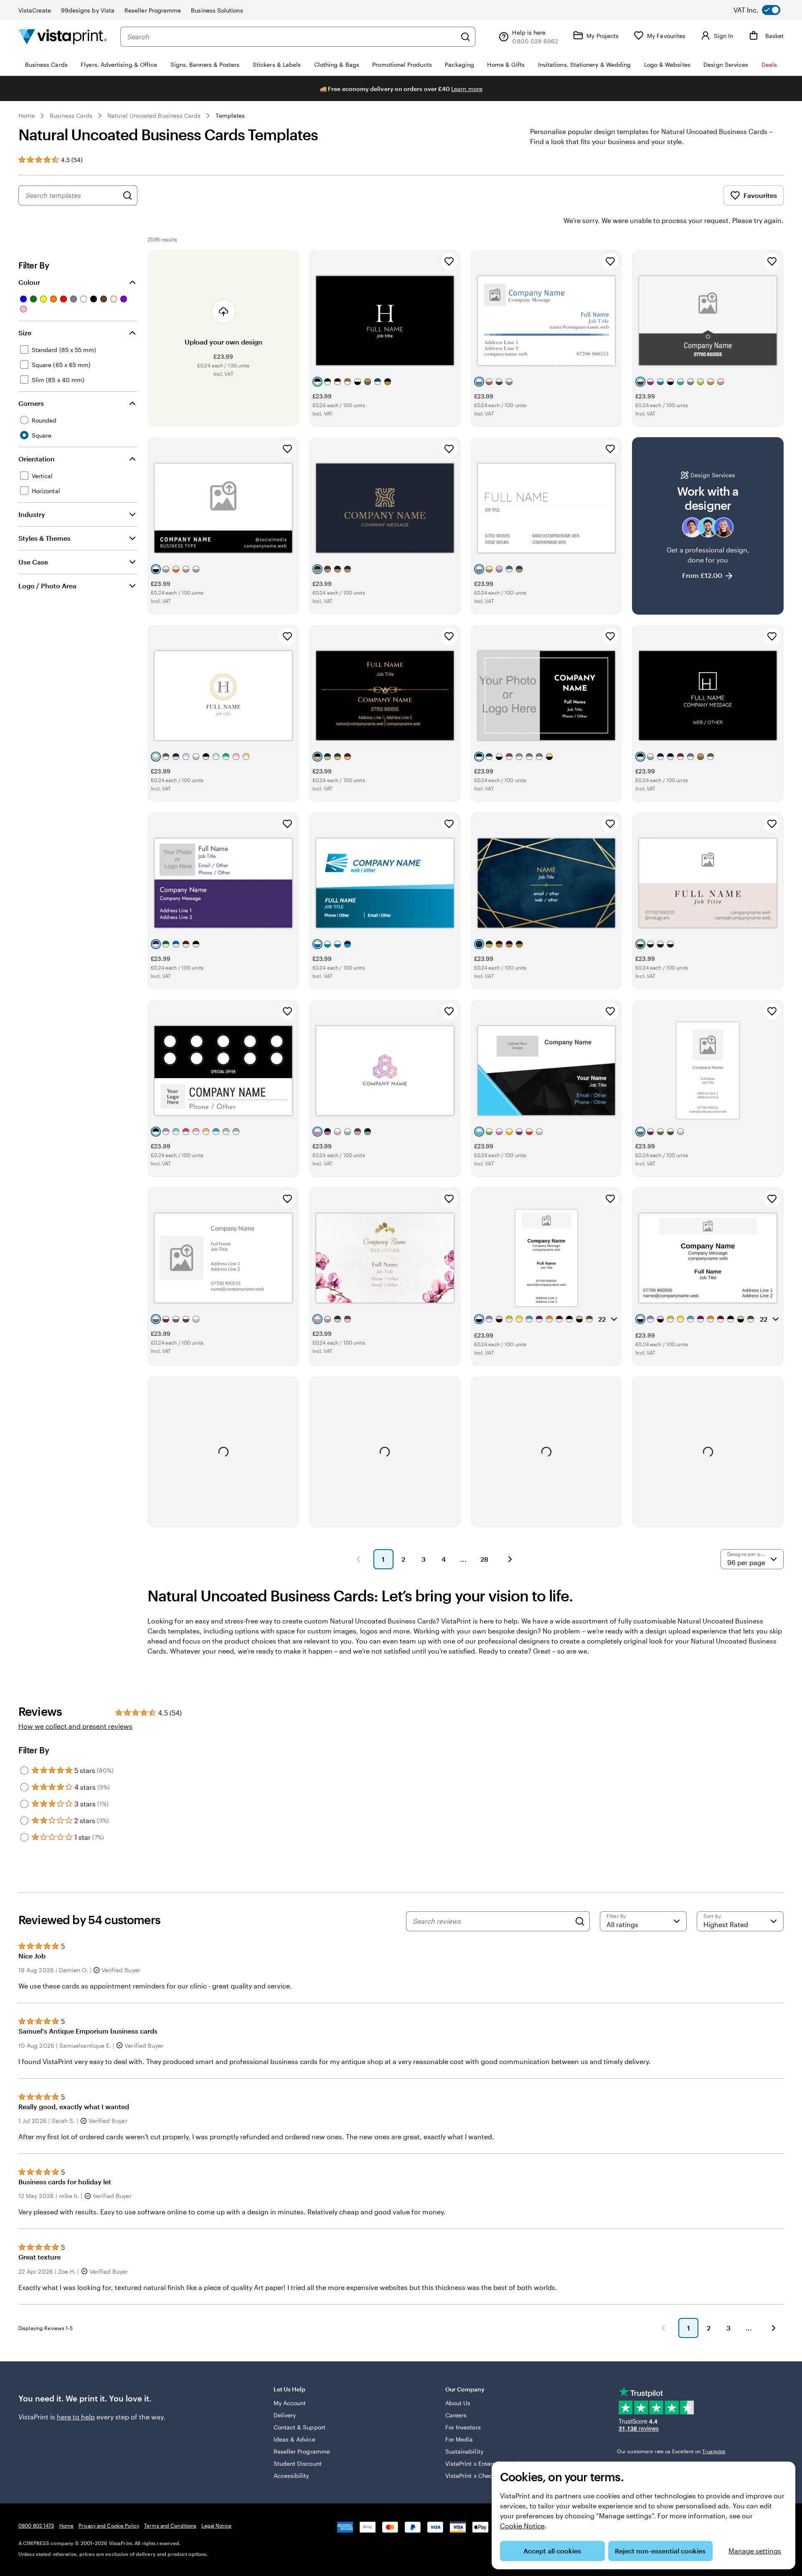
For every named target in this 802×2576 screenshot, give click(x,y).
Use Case (33, 562)
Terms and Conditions (170, 2525)
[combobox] (292, 37)
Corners (31, 403)
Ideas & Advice (294, 2439)
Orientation (37, 459)
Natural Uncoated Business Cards (154, 115)
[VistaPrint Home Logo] (63, 37)
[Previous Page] (358, 1559)
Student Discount (298, 2463)
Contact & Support (299, 2427)
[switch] (764, 10)
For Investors (463, 2427)
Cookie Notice (522, 2526)
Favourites (760, 195)
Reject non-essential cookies (660, 2551)
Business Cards (71, 115)
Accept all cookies (552, 2551)
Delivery (285, 2415)
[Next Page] (510, 1559)
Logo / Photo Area (47, 586)
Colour (29, 282)
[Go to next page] (774, 2328)
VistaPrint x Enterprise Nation (486, 2463)
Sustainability (464, 2451)
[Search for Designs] (127, 195)
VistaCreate (35, 10)
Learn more (467, 89)
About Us (458, 2403)
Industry (32, 514)
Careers (456, 2415)
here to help (76, 2417)
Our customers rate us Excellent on (671, 2451)
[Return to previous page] (663, 2328)
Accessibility (291, 2476)
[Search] (465, 37)
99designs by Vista (88, 10)
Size (25, 333)
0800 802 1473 (36, 2525)
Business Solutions (217, 10)
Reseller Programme (153, 10)
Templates (230, 115)
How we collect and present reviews (75, 1726)
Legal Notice (216, 2525)
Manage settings (755, 2551)
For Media (459, 2439)
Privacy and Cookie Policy (109, 2525)
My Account (290, 2403)
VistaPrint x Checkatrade (480, 2476)
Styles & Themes (44, 538)
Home (27, 115)
